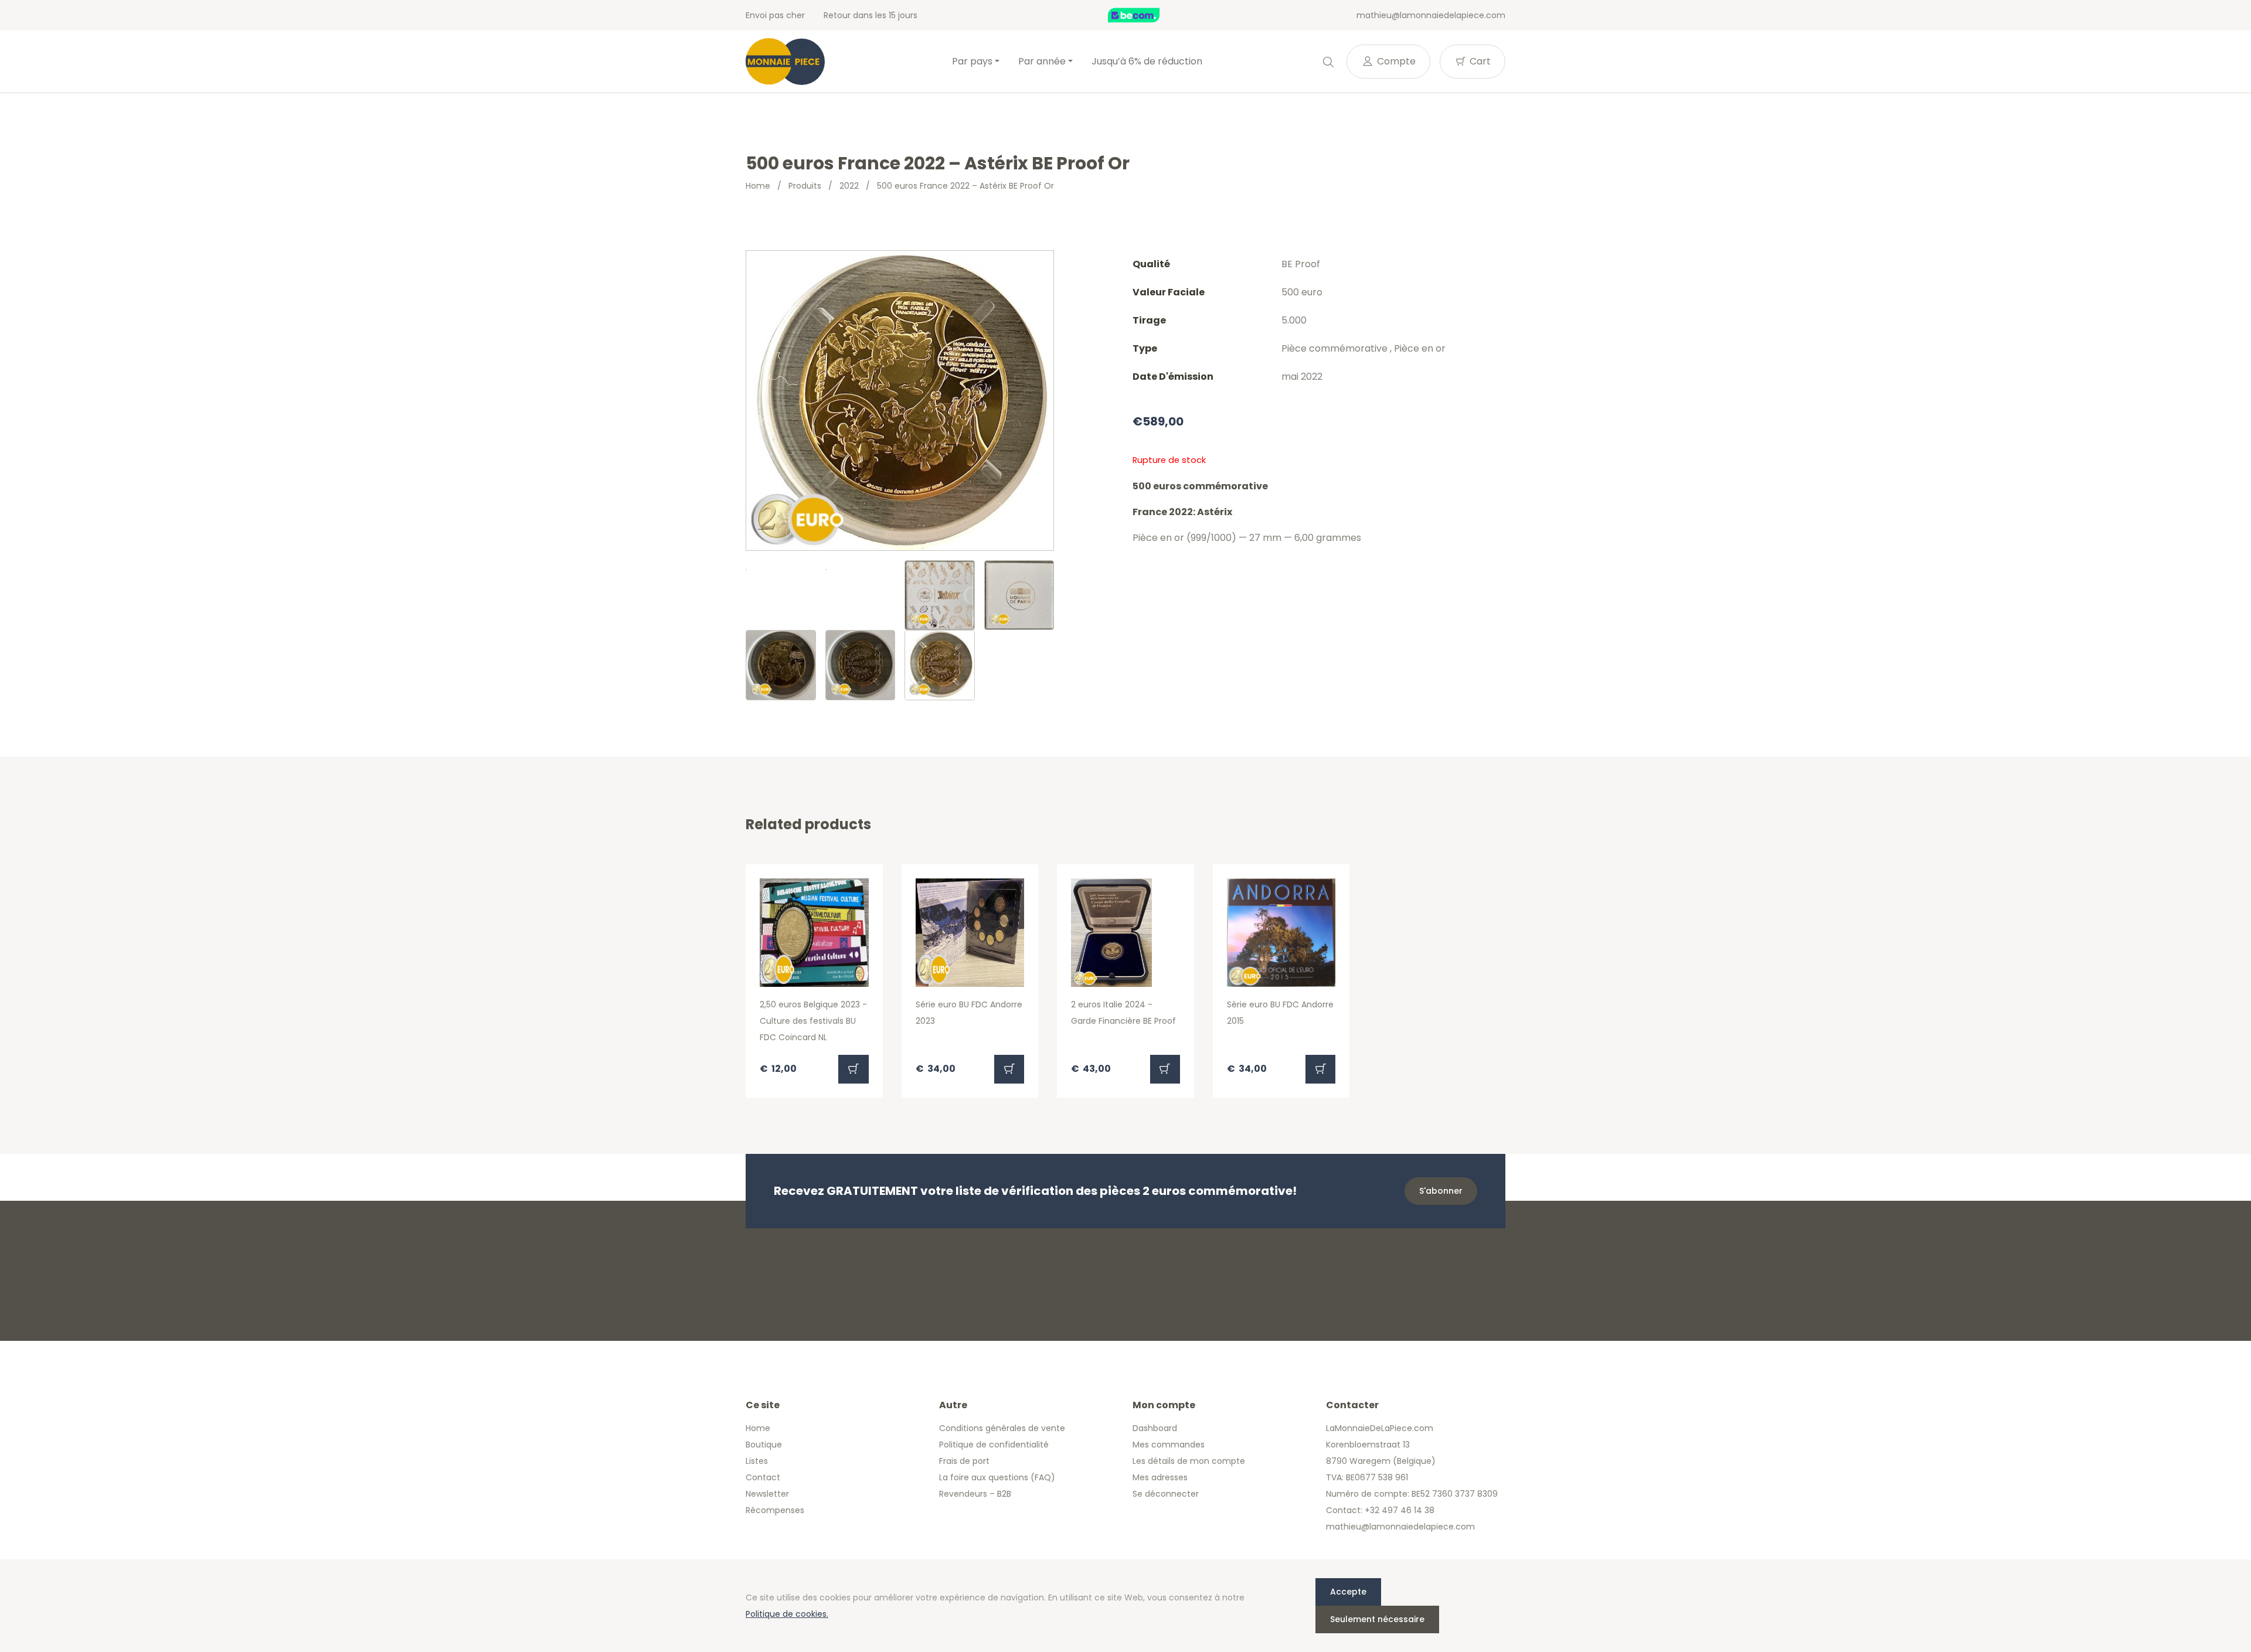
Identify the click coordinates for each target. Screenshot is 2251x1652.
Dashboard (1155, 1428)
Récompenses (775, 1510)
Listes (757, 1461)
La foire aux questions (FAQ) (997, 1477)
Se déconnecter (1166, 1494)
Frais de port (964, 1461)
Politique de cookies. (787, 1614)
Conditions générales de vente (1002, 1428)
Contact (763, 1477)
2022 (849, 186)
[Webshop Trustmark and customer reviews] (1146, 15)
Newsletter (767, 1494)
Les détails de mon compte (1189, 1461)
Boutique (764, 1445)
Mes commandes (1169, 1445)
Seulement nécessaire (1377, 1619)
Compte (1395, 61)
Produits (805, 186)
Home (758, 186)
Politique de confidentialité (994, 1445)
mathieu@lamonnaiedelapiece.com (1431, 15)
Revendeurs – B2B (975, 1494)
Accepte (1348, 1592)
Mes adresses (1160, 1477)
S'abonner (1441, 1191)
